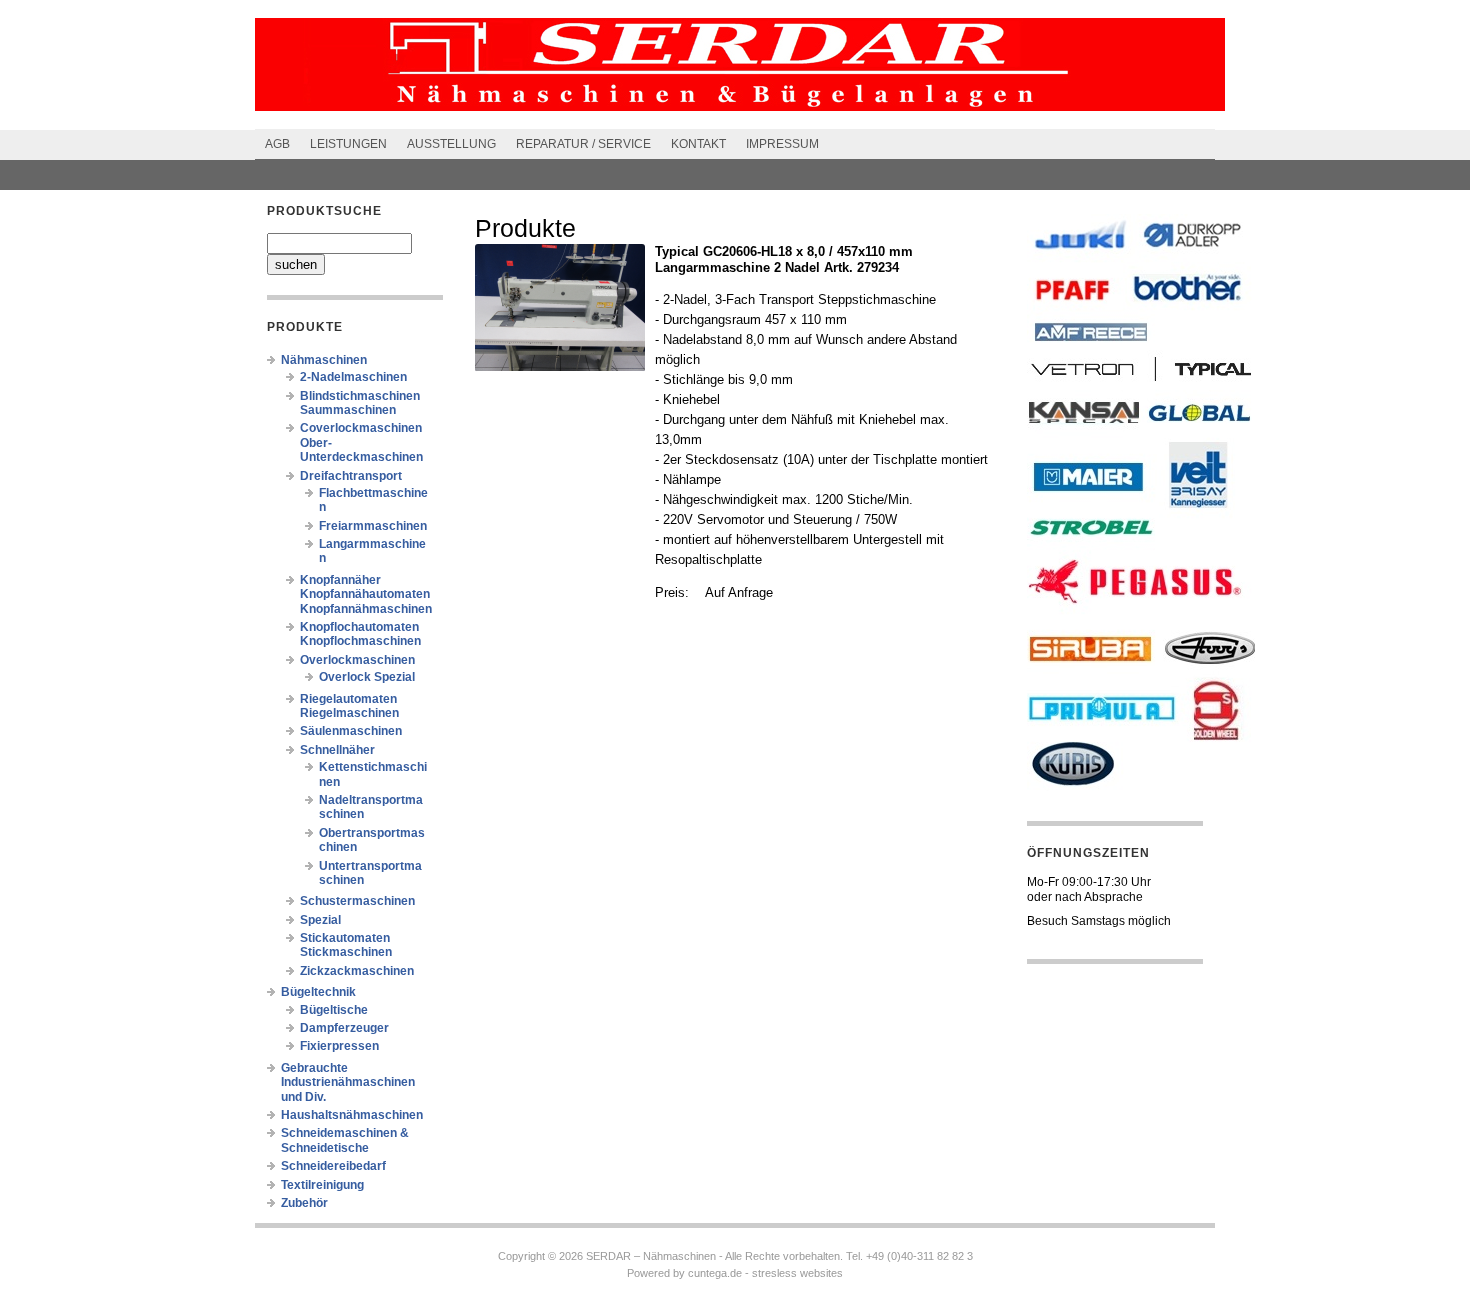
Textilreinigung (322, 1185)
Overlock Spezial (367, 677)
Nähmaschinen (324, 360)
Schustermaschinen (357, 901)
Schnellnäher (337, 750)
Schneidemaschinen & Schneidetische (345, 1140)
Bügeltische (334, 1010)
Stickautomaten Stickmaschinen (346, 945)
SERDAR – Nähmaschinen (651, 1256)
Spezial (320, 920)
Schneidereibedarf (333, 1166)
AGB (277, 144)
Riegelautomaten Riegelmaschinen (349, 706)
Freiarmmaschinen (373, 526)
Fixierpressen (339, 1046)
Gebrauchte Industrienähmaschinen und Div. (348, 1082)
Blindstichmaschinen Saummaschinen (360, 403)
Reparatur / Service (583, 144)
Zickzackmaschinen (357, 971)
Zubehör (304, 1203)
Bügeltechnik (318, 992)
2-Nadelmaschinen (353, 377)
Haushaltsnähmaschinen (352, 1115)
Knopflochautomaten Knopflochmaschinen (360, 634)
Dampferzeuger (344, 1028)
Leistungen (348, 144)
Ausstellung (451, 144)
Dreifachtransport (351, 476)
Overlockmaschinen (357, 660)
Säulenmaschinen (351, 731)
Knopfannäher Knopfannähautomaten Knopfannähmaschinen (366, 594)
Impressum (782, 144)
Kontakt (698, 144)
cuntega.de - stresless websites (765, 1273)
